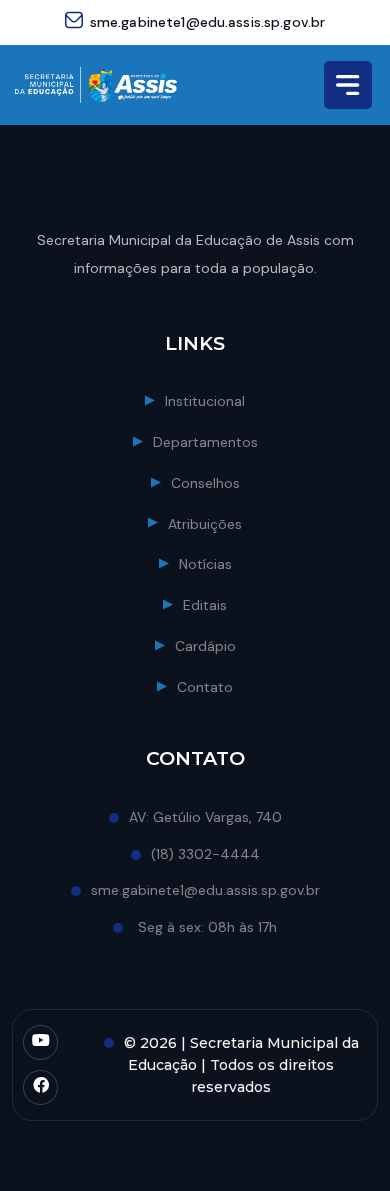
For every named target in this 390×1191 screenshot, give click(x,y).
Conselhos (205, 483)
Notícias (205, 564)
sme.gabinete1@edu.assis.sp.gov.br (208, 22)
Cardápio (205, 646)
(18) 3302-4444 (205, 854)
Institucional (205, 401)
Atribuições (205, 524)
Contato (205, 687)
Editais (205, 605)
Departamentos (205, 442)
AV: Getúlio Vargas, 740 (205, 817)
